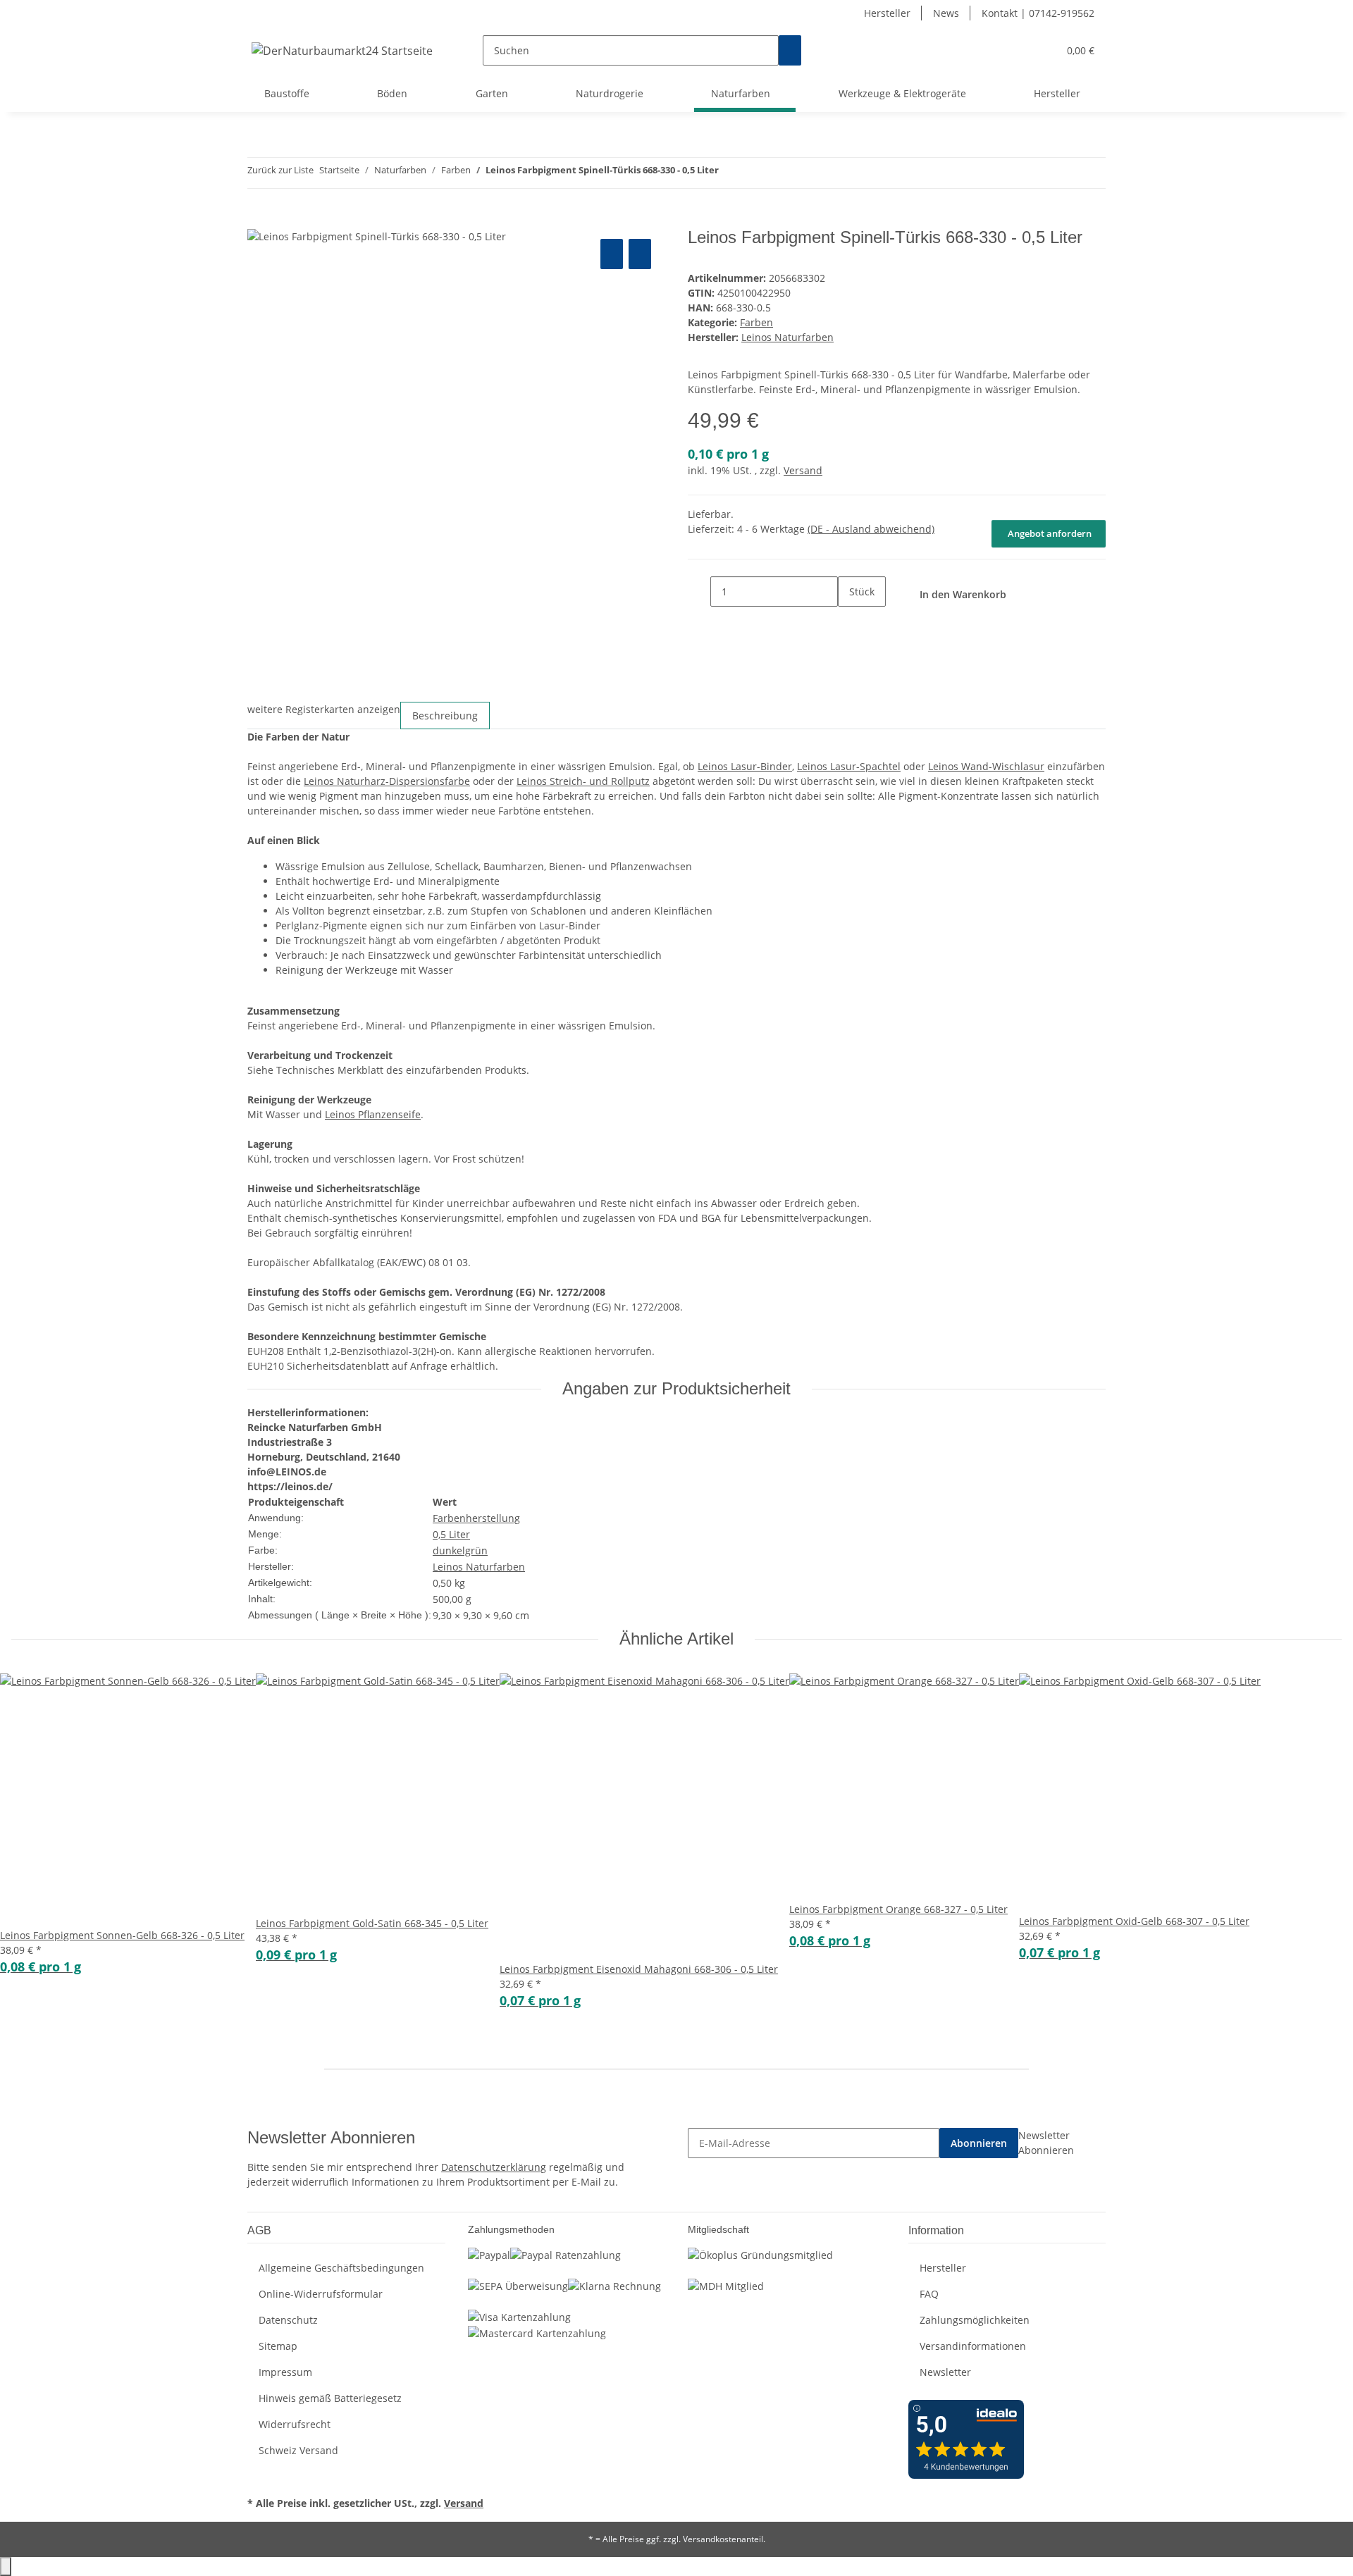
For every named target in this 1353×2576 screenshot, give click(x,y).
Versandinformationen (973, 2346)
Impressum (285, 2372)
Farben (756, 322)
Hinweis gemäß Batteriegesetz (330, 2398)
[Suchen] (790, 50)
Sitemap (278, 2346)
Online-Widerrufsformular (321, 2294)
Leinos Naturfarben (479, 1567)
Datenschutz (288, 2320)
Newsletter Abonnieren (1046, 2143)
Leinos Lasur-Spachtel (849, 766)
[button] (1019, 50)
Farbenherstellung (476, 1518)
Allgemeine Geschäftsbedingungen (341, 2268)
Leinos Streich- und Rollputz (583, 781)
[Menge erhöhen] (849, 622)
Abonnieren (979, 2143)
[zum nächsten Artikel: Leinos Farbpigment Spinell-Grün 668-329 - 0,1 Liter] (755, 173)
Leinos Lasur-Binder (745, 766)
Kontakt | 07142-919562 (1038, 13)
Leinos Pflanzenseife (373, 1114)
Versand (803, 470)
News (946, 13)
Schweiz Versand (298, 2450)
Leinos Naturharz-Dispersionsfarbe (387, 781)
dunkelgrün (460, 1550)
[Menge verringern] (699, 592)
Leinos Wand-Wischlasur (986, 766)
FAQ (929, 2294)
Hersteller (887, 13)
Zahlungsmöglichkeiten (975, 2320)
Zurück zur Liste (280, 170)
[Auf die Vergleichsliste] (612, 254)
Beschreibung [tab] (445, 716)
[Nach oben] (6, 2566)
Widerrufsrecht (295, 2424)
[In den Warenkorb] (259, 220)
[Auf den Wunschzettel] (640, 254)
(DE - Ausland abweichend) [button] (871, 529)
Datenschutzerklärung (494, 2167)
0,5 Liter (451, 1534)
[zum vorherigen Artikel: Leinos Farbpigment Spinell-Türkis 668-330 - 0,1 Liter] (730, 173)
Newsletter (945, 2372)
